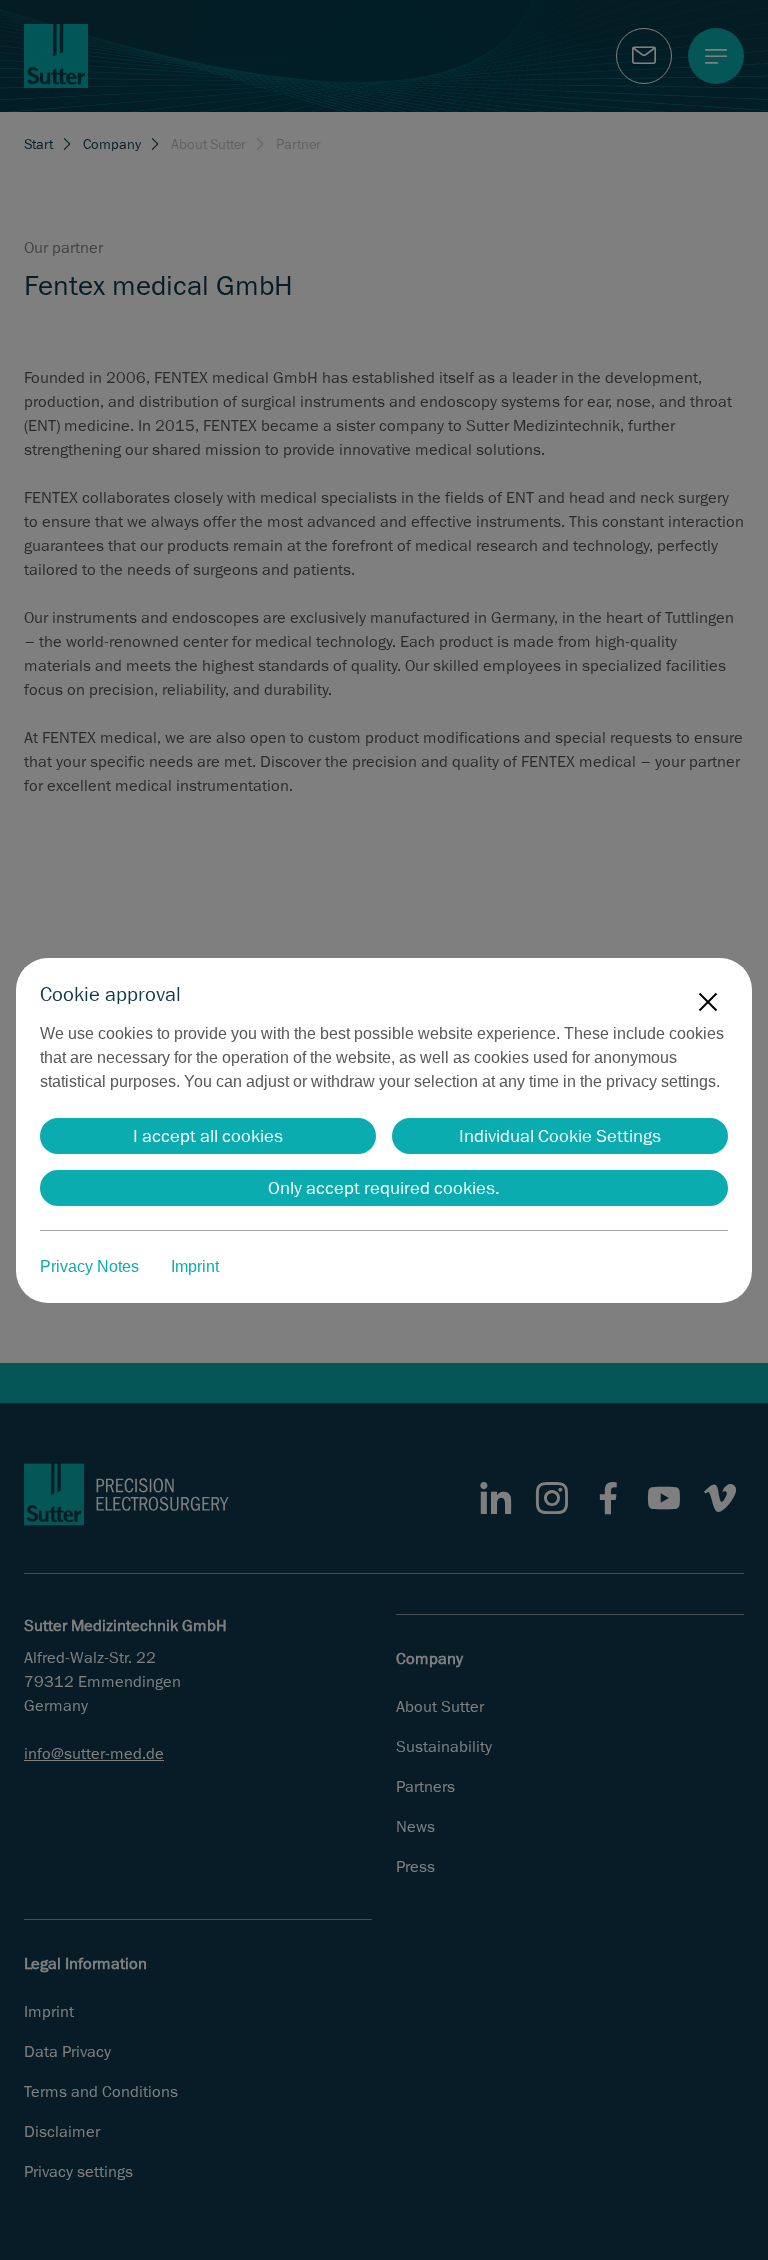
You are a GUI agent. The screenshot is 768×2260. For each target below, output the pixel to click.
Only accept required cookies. (384, 1188)
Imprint (195, 1266)
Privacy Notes (89, 1266)
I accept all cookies (208, 1136)
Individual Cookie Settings (560, 1136)
